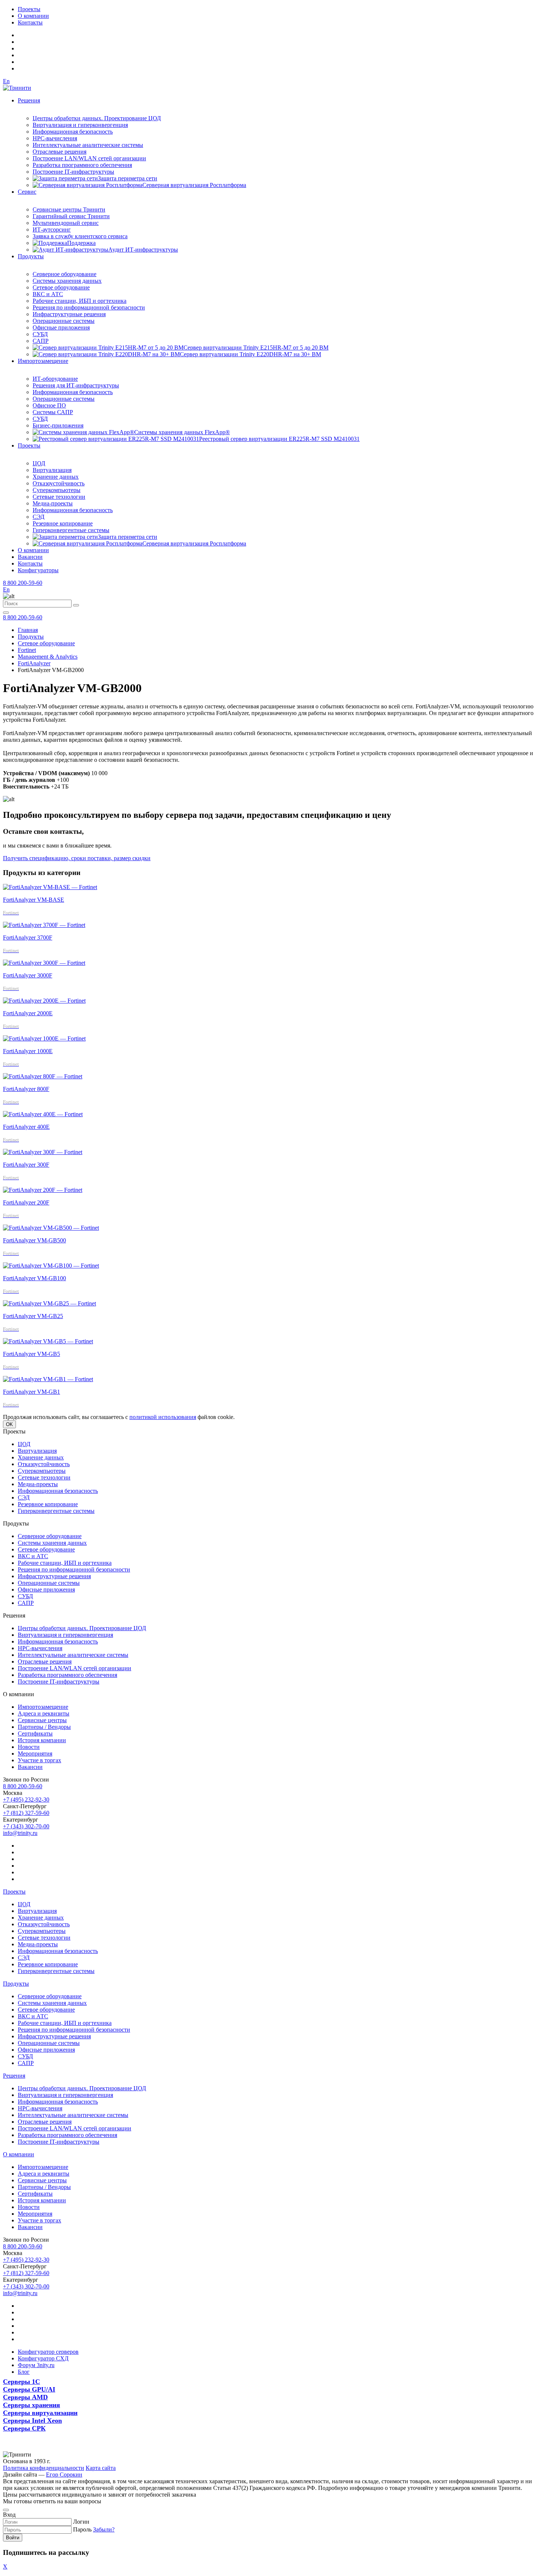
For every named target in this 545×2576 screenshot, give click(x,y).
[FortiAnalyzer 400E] (43, 1114)
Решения (29, 100)
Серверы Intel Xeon (32, 2421)
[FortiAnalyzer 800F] (43, 1076)
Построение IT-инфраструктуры (73, 172)
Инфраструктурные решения (69, 314)
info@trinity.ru (20, 1833)
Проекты (29, 9)
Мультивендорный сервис (66, 223)
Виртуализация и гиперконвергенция (80, 125)
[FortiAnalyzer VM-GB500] (51, 1228)
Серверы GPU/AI (29, 2389)
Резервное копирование (63, 523)
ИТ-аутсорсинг (52, 230)
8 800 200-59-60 (23, 583)
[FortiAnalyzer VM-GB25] (49, 1303)
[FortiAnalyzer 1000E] (44, 1038)
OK (9, 1424)
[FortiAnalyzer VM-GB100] (51, 1266)
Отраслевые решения (60, 152)
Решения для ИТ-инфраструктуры (76, 385)
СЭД (39, 517)
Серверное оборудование (65, 274)
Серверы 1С (22, 2382)
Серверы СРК (24, 2428)
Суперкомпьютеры (57, 490)
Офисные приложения (61, 327)
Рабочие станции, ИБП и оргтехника (80, 301)
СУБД (40, 334)
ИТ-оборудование (55, 379)
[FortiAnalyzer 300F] (43, 1152)
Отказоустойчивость (59, 483)
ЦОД (39, 463)
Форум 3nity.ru (36, 2365)
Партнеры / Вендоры (44, 1727)
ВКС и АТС (48, 294)
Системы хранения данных (67, 281)
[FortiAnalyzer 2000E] (44, 1001)
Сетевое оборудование (61, 287)
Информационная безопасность (73, 132)
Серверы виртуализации (40, 2413)
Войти (13, 2538)
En (6, 81)
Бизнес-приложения (58, 425)
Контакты (30, 22)
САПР (41, 341)
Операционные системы (64, 321)
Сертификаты (35, 1733)
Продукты (31, 256)
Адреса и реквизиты (44, 1713)
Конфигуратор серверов (48, 2352)
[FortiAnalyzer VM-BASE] (50, 887)
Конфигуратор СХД (43, 2358)
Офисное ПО (49, 405)
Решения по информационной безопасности (89, 307)
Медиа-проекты (53, 503)
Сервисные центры (42, 1720)
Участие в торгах (39, 1760)
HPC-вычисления (55, 138)
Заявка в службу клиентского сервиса (80, 236)
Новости (29, 1747)
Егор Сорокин (64, 2475)
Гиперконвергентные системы (71, 530)
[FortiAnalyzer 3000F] (44, 963)
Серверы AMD (25, 2397)
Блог (24, 2372)
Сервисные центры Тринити (69, 209)
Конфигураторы (38, 570)
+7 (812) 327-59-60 (26, 1813)
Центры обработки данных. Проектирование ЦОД (97, 118)
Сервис (27, 192)
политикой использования (163, 1417)
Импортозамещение (43, 361)
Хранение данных (56, 477)
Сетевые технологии (59, 497)
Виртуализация (52, 470)
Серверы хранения (32, 2405)
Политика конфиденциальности (44, 2468)
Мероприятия (35, 1754)
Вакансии (30, 557)
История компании (42, 1740)
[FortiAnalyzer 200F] (43, 1190)
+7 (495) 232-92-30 (26, 1800)
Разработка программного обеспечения (82, 165)
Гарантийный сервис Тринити (71, 216)
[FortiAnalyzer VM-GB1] (48, 1379)
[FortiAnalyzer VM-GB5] (48, 1341)
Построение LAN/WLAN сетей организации (89, 158)
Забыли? (104, 2529)
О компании (33, 16)
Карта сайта (101, 2468)
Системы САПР (53, 412)
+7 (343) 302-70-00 (26, 1826)
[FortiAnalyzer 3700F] (44, 925)
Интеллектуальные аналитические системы (88, 145)
